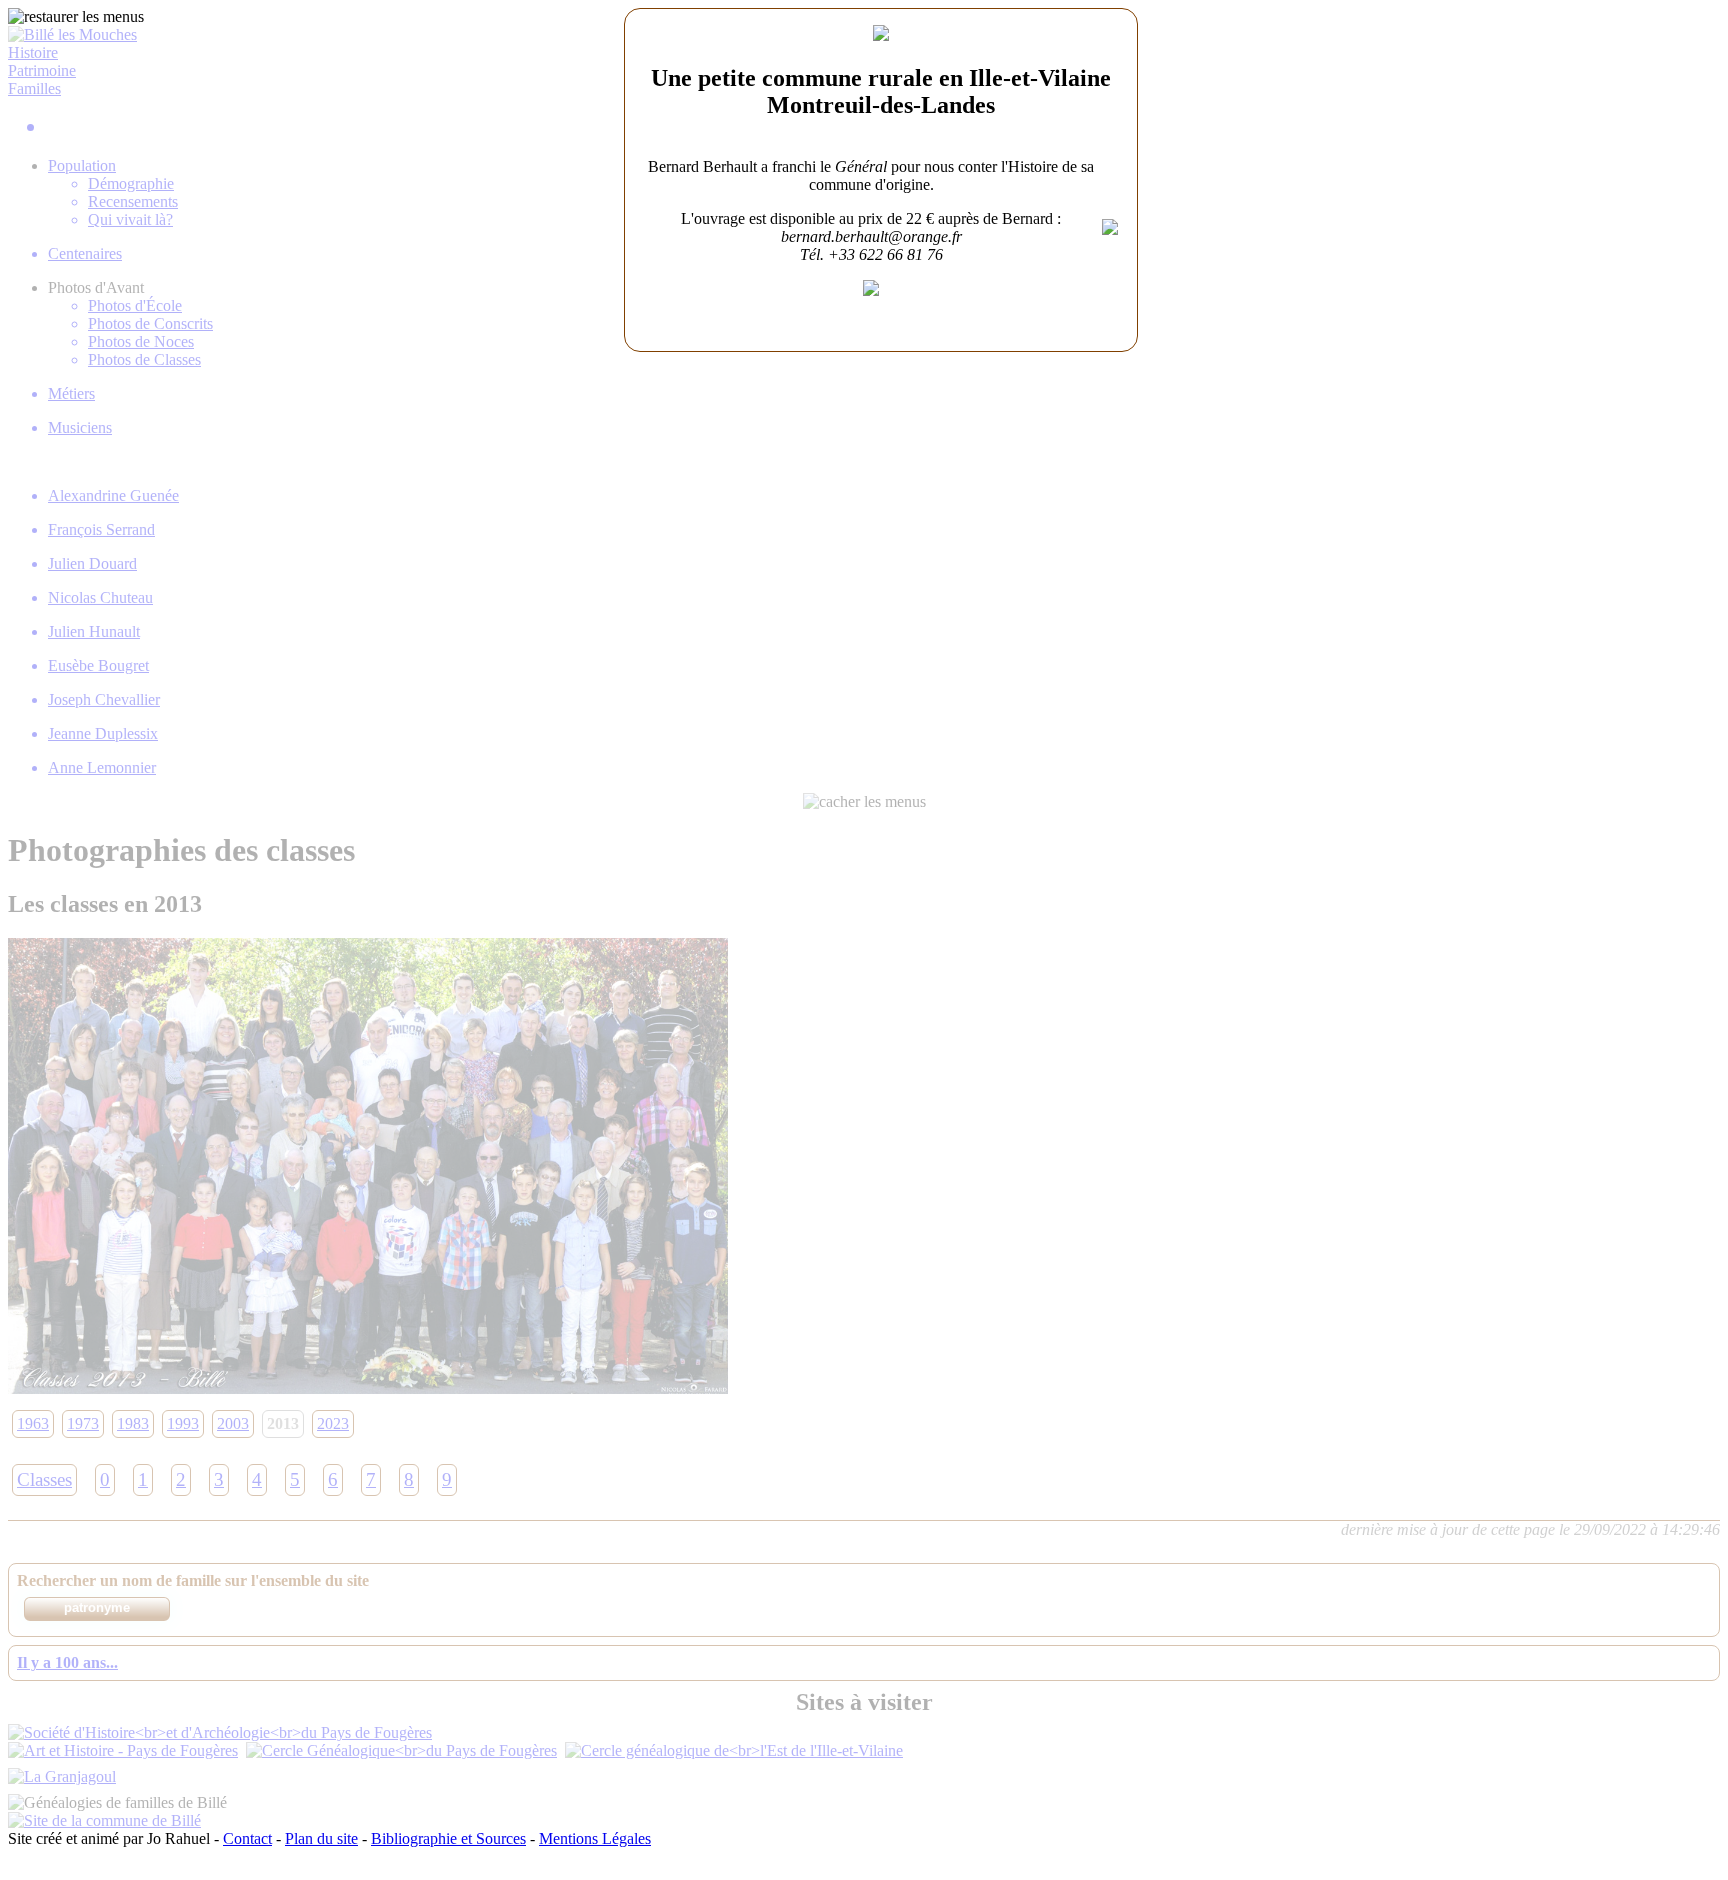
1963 (33, 1423)
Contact (247, 1838)
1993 (183, 1423)
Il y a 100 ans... (67, 1662)
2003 (233, 1423)
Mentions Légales (595, 1838)
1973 (83, 1423)
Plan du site (321, 1838)
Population (82, 165)
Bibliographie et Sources (448, 1838)
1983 (133, 1423)
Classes (44, 1479)
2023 (333, 1423)
